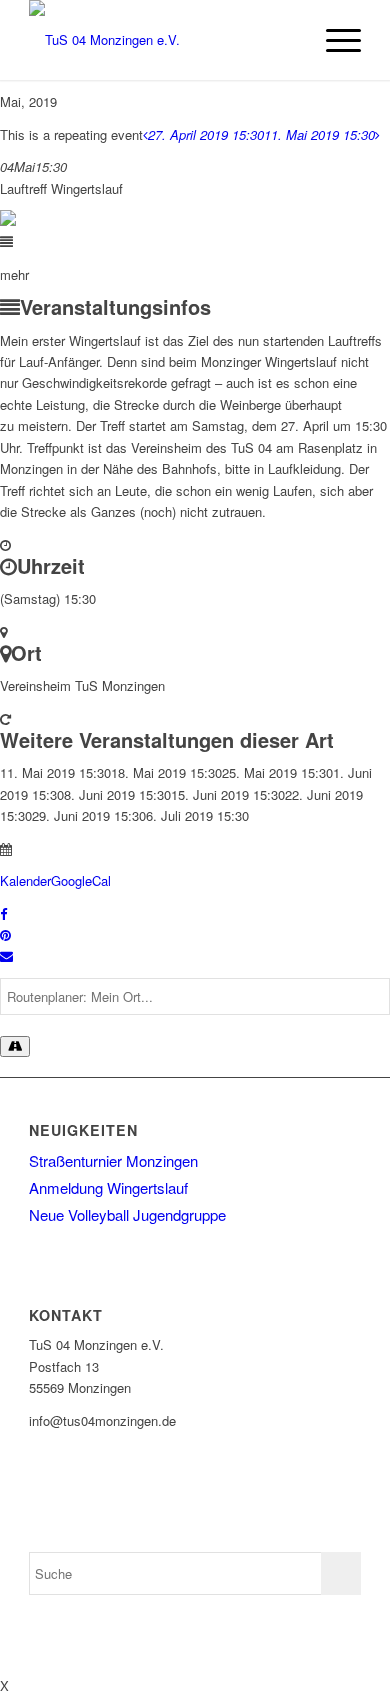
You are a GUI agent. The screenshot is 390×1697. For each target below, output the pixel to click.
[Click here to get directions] (15, 1046)
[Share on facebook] (3, 913)
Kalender (25, 880)
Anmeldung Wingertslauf (108, 1187)
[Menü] (333, 40)
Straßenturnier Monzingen (113, 1160)
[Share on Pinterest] (5, 934)
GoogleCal (81, 880)
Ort (26, 652)
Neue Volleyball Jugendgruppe (127, 1214)
